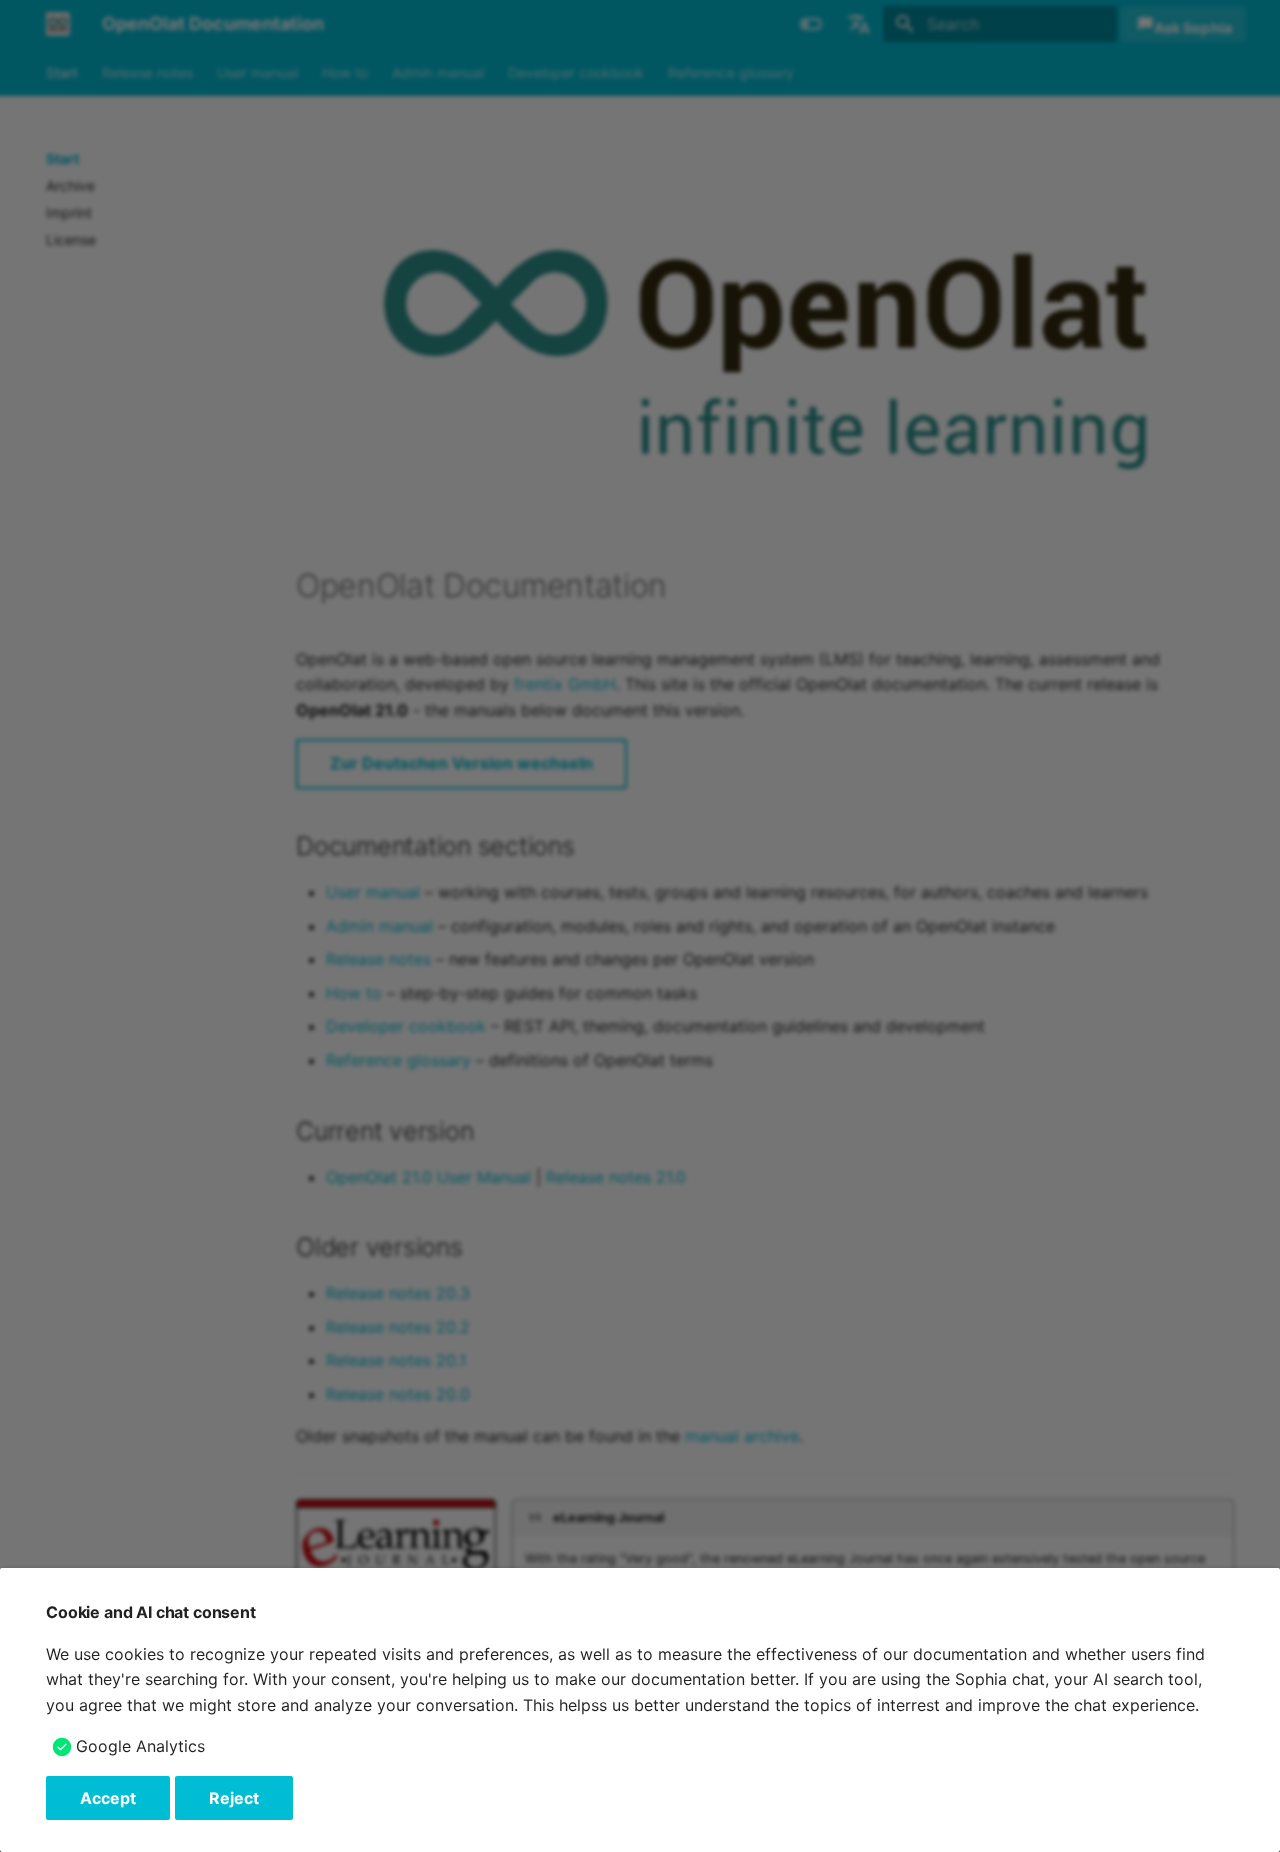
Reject (234, 1798)
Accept (108, 1798)
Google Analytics (140, 1746)
